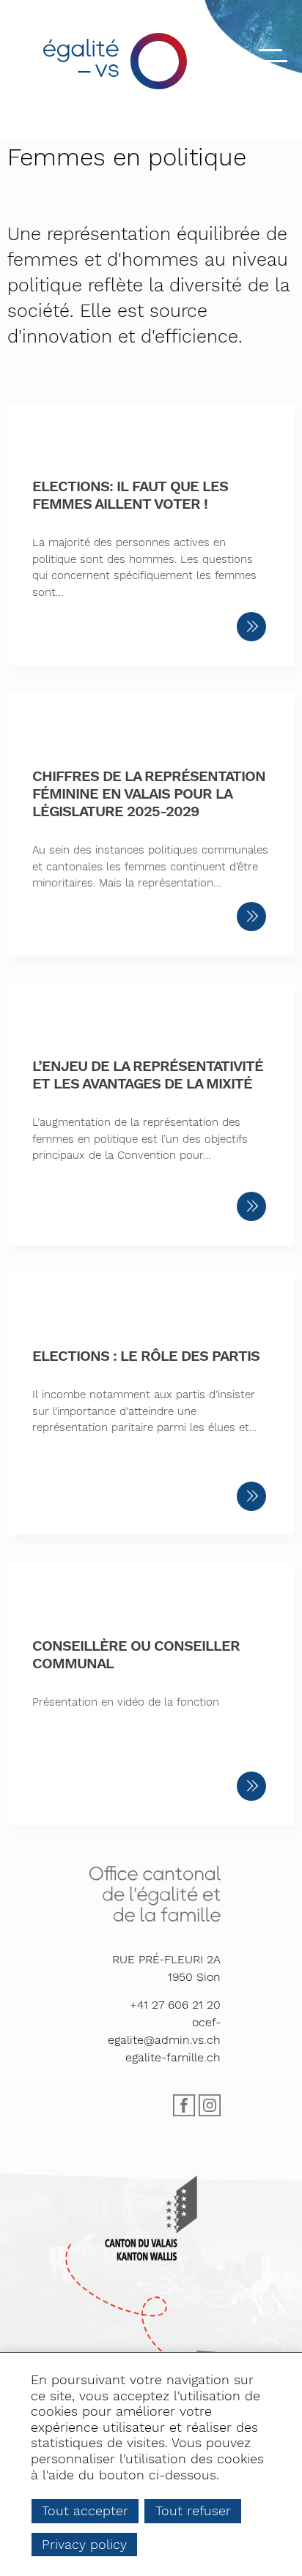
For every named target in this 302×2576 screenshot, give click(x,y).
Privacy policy (84, 2544)
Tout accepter (85, 2510)
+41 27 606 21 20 (175, 2005)
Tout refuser (193, 2510)
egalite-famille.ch (173, 2057)
